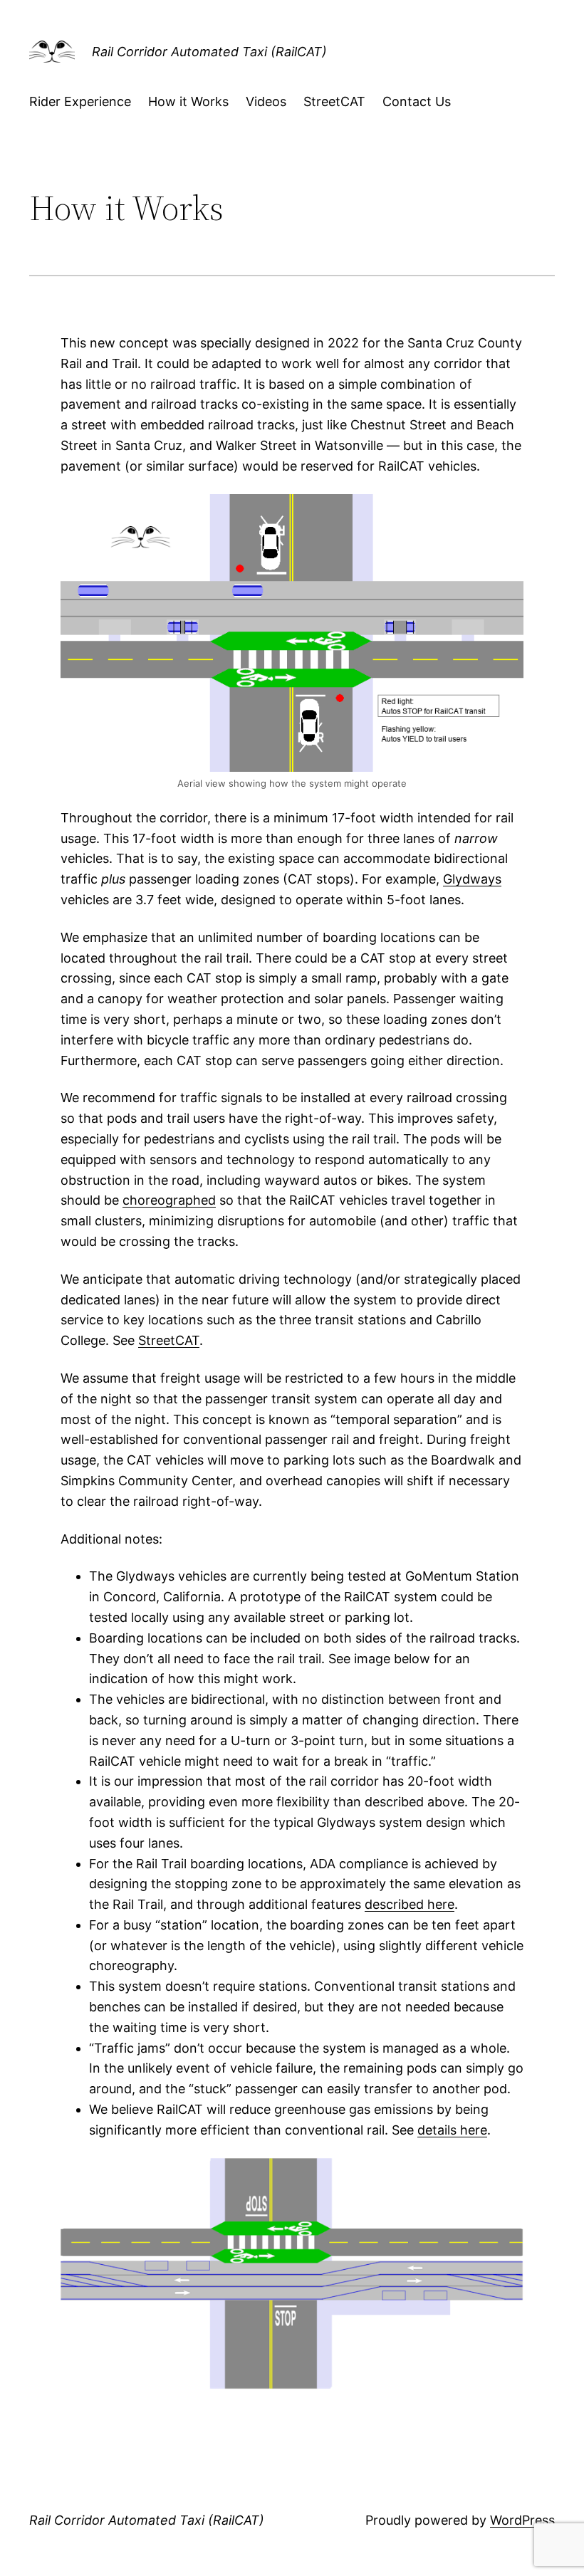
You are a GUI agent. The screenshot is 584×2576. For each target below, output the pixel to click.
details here (452, 2130)
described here (410, 1904)
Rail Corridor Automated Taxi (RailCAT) (209, 52)
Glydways (472, 879)
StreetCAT (169, 1340)
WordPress (522, 2520)
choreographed (169, 1200)
